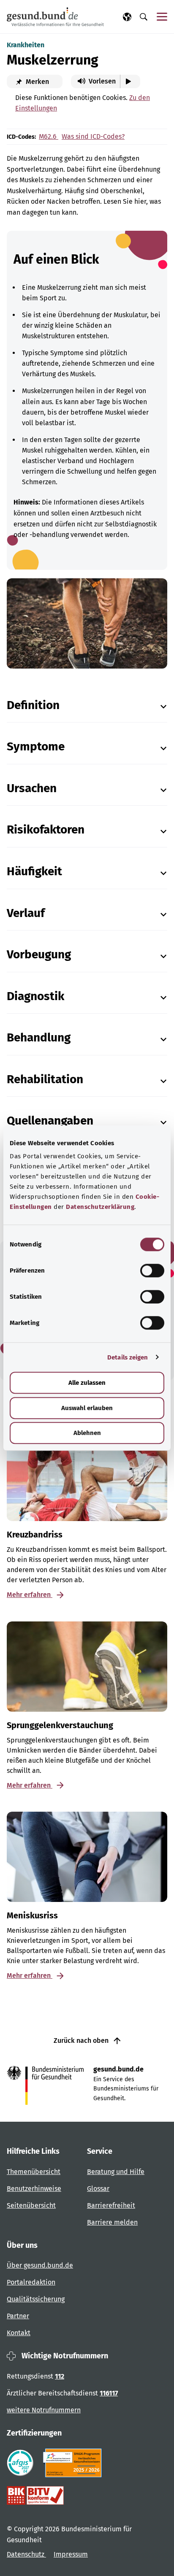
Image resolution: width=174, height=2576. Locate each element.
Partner (18, 2316)
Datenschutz (26, 2554)
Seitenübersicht (31, 2205)
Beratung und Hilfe (116, 2172)
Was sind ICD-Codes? (93, 136)
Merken (37, 82)
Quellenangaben (50, 1121)
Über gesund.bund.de (40, 2265)
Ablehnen (87, 1433)
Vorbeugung (39, 954)
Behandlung (39, 1037)
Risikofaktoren (46, 829)
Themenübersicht (34, 2172)
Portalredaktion (31, 2282)
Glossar (98, 2189)
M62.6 (49, 136)
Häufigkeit (34, 871)
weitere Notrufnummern (44, 2410)
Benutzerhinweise (34, 2189)
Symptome (36, 746)
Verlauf (26, 913)
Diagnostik (35, 996)
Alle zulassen (87, 1383)
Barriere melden (112, 2222)
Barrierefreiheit (111, 2205)
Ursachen (32, 788)
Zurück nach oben (82, 2041)
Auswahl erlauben (87, 1408)
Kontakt (19, 2333)
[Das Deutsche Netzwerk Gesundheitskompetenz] (74, 2463)
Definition (33, 705)
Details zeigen (128, 1357)
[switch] (152, 1270)
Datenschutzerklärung (100, 1207)
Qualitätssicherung (36, 2299)
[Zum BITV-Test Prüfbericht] (35, 2495)
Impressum (71, 2554)
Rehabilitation (45, 1079)
